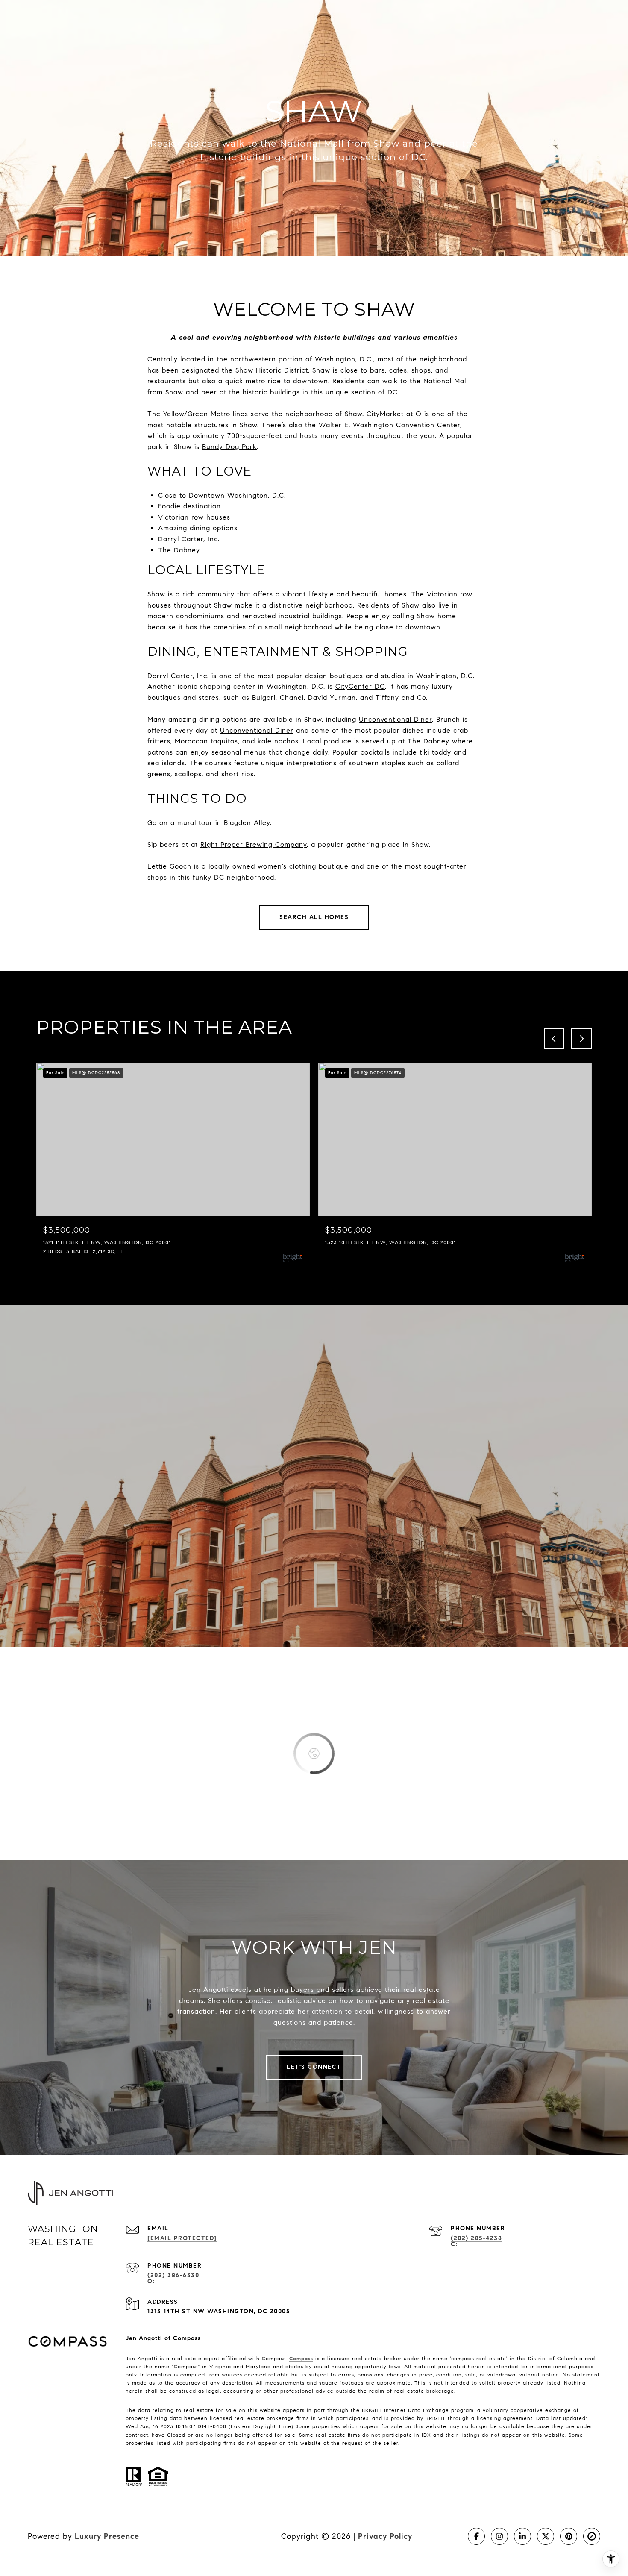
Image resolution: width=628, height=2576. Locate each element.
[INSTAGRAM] (499, 2536)
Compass (301, 2358)
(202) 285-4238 (476, 2238)
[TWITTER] (546, 2536)
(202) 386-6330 (173, 2275)
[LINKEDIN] (522, 2536)
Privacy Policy (385, 2536)
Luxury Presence (107, 2536)
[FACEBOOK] (476, 2536)
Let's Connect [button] (314, 2067)
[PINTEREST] (569, 2536)
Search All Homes (314, 917)
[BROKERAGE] (592, 2536)
